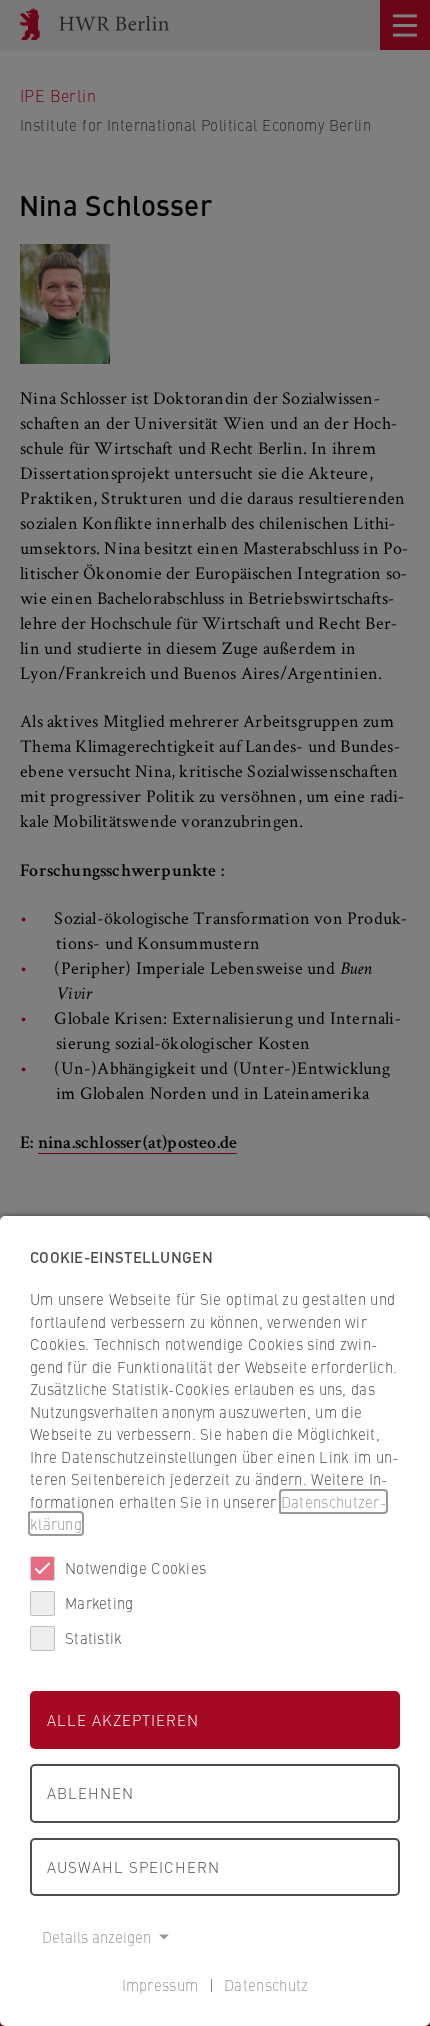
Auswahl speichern (133, 1866)
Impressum (160, 1984)
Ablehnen (90, 1792)
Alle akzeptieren (123, 1719)
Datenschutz (266, 1984)
